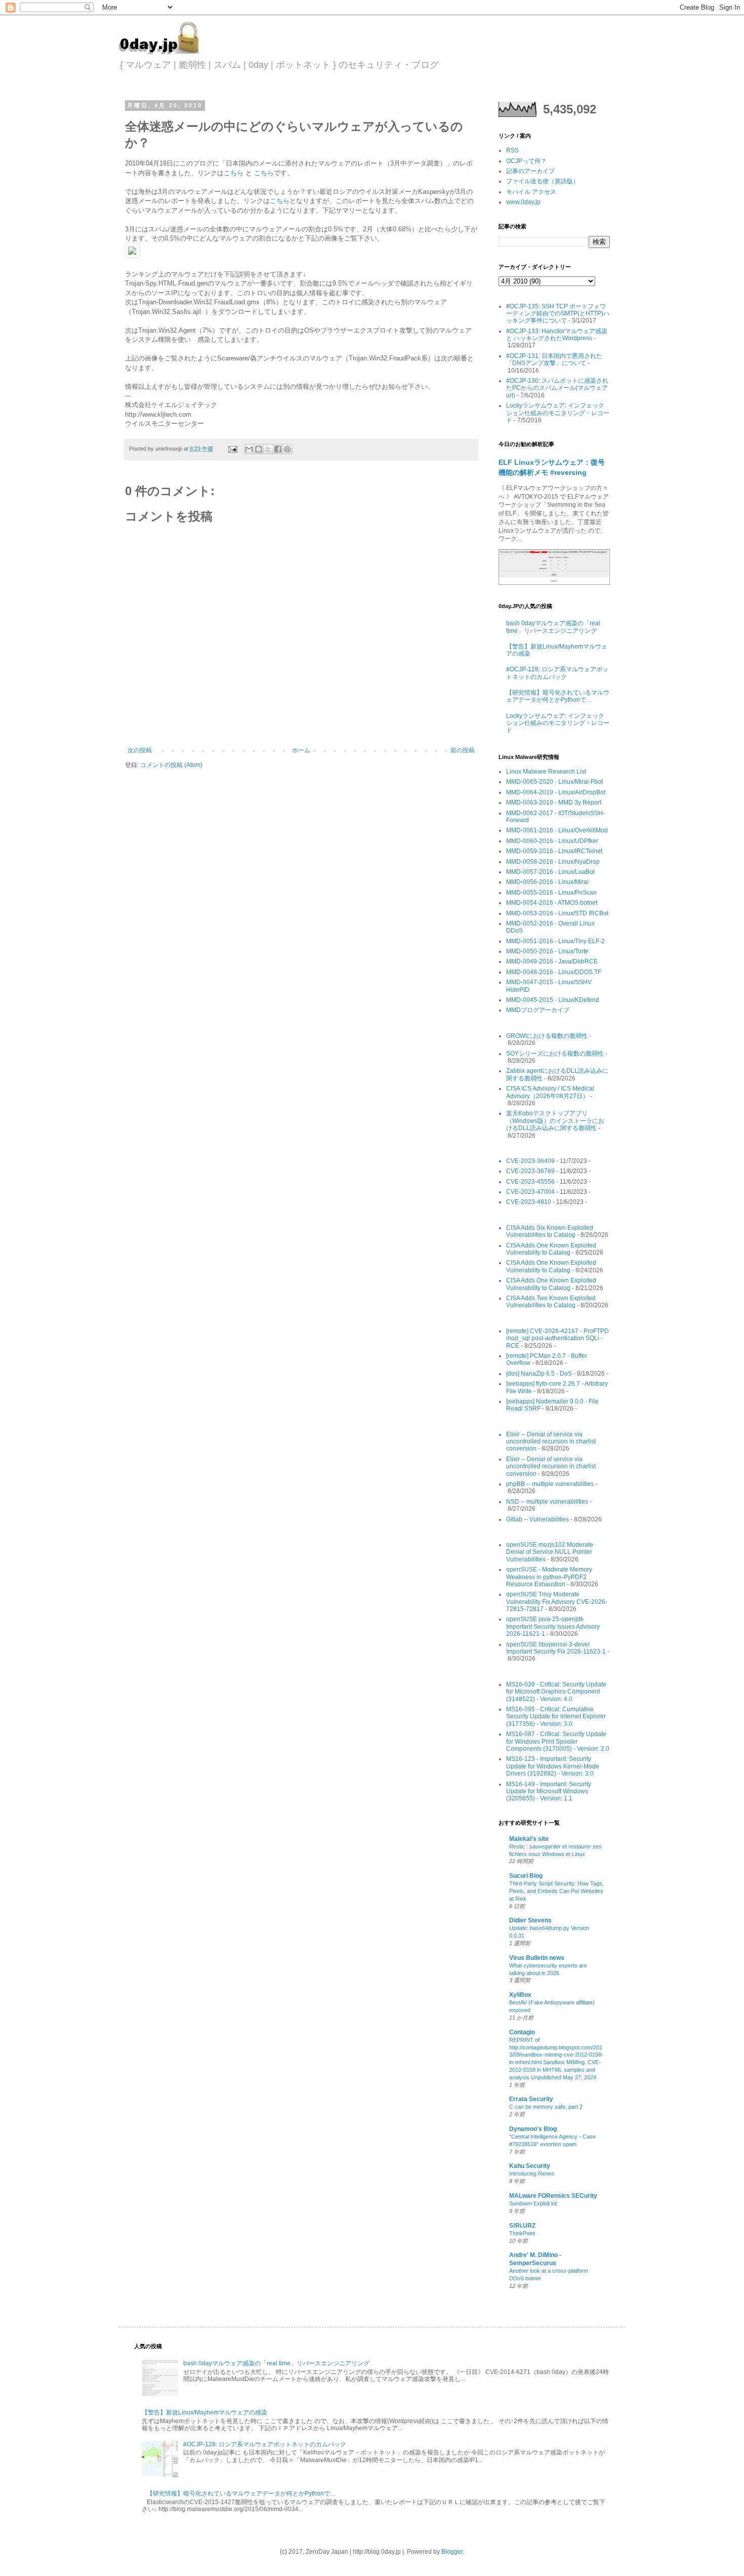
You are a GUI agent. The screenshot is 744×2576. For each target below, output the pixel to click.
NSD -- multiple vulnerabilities (547, 1502)
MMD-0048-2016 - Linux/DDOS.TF (554, 972)
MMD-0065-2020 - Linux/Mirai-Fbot (554, 782)
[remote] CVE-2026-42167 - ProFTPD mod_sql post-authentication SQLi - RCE (557, 1338)
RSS (512, 150)
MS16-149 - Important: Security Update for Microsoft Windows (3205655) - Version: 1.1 (549, 1792)
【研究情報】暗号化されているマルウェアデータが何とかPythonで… (558, 696)
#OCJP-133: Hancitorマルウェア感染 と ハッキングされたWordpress (557, 335)
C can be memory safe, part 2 (546, 2107)
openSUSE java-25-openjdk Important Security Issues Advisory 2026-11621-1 (553, 1626)
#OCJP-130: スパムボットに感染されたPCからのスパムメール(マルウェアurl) (557, 388)
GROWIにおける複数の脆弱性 (547, 1036)
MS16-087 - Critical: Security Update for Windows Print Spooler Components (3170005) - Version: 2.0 (558, 1741)
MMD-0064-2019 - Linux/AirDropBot (556, 792)
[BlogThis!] (259, 449)
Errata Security (531, 2099)
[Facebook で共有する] (278, 449)
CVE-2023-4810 (529, 1202)
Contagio (522, 2032)
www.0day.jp (523, 202)
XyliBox (520, 1995)
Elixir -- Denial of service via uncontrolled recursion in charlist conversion (551, 1442)
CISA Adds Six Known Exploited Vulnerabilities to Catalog (550, 1231)
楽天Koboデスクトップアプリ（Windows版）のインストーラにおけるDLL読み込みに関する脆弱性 (555, 1121)
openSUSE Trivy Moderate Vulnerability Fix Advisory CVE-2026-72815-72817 (557, 1602)
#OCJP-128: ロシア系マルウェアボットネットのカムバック (557, 673)
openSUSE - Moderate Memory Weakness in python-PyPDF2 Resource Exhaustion (549, 1577)
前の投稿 (463, 750)
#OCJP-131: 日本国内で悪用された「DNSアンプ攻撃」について (554, 359)
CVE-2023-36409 (530, 1161)
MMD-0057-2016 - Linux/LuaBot (550, 872)
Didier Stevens (530, 1920)
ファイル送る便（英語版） (543, 181)
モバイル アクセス (531, 192)
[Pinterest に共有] (287, 449)
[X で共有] (268, 449)
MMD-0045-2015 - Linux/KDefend (553, 1000)
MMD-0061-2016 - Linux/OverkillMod (557, 830)
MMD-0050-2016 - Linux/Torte (547, 951)
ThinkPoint (522, 2233)
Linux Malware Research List (546, 772)
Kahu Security (530, 2166)
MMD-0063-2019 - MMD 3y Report (554, 802)
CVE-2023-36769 (530, 1171)
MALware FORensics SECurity (553, 2196)
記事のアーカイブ (530, 171)
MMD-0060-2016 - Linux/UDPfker (552, 841)
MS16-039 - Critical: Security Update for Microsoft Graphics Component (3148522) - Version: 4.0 (556, 1692)
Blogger (452, 2552)
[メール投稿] (232, 449)
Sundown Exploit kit (533, 2203)
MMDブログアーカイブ (538, 1010)
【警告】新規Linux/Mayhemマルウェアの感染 (204, 2412)
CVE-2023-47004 (530, 1192)
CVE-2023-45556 (530, 1182)
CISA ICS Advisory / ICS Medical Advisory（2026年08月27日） (550, 1092)
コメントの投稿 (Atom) (171, 765)
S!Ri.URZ (522, 2226)
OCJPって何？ (526, 161)
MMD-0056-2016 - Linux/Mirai (547, 882)
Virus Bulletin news (537, 1958)
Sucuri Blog (526, 1876)
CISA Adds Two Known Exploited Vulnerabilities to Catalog (551, 1302)
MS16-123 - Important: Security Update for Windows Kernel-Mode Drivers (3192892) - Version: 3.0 (553, 1766)
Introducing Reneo (532, 2173)
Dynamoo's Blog (533, 2129)
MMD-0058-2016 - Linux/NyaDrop (553, 862)
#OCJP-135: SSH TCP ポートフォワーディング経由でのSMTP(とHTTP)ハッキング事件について (558, 314)
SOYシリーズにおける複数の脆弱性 (555, 1054)
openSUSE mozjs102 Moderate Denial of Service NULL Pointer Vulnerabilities (550, 1552)
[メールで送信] (249, 449)
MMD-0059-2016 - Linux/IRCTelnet (554, 851)
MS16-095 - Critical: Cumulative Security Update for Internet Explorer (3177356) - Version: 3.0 (556, 1717)
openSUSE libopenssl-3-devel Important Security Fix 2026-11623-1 (556, 1648)
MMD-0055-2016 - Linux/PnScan (551, 893)
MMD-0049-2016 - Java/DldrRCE (552, 961)
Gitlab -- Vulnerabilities (538, 1519)
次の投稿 (140, 750)
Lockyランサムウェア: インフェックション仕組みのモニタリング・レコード (558, 413)
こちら (234, 173)
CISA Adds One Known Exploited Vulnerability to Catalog (551, 1249)
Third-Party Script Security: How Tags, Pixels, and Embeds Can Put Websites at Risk (556, 1891)
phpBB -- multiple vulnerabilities (550, 1484)
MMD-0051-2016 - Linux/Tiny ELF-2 (555, 941)
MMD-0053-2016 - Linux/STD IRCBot (557, 913)
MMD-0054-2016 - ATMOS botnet (552, 903)
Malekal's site (529, 1839)
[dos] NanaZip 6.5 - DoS (539, 1374)
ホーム (301, 750)
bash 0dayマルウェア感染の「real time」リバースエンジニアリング (553, 627)
